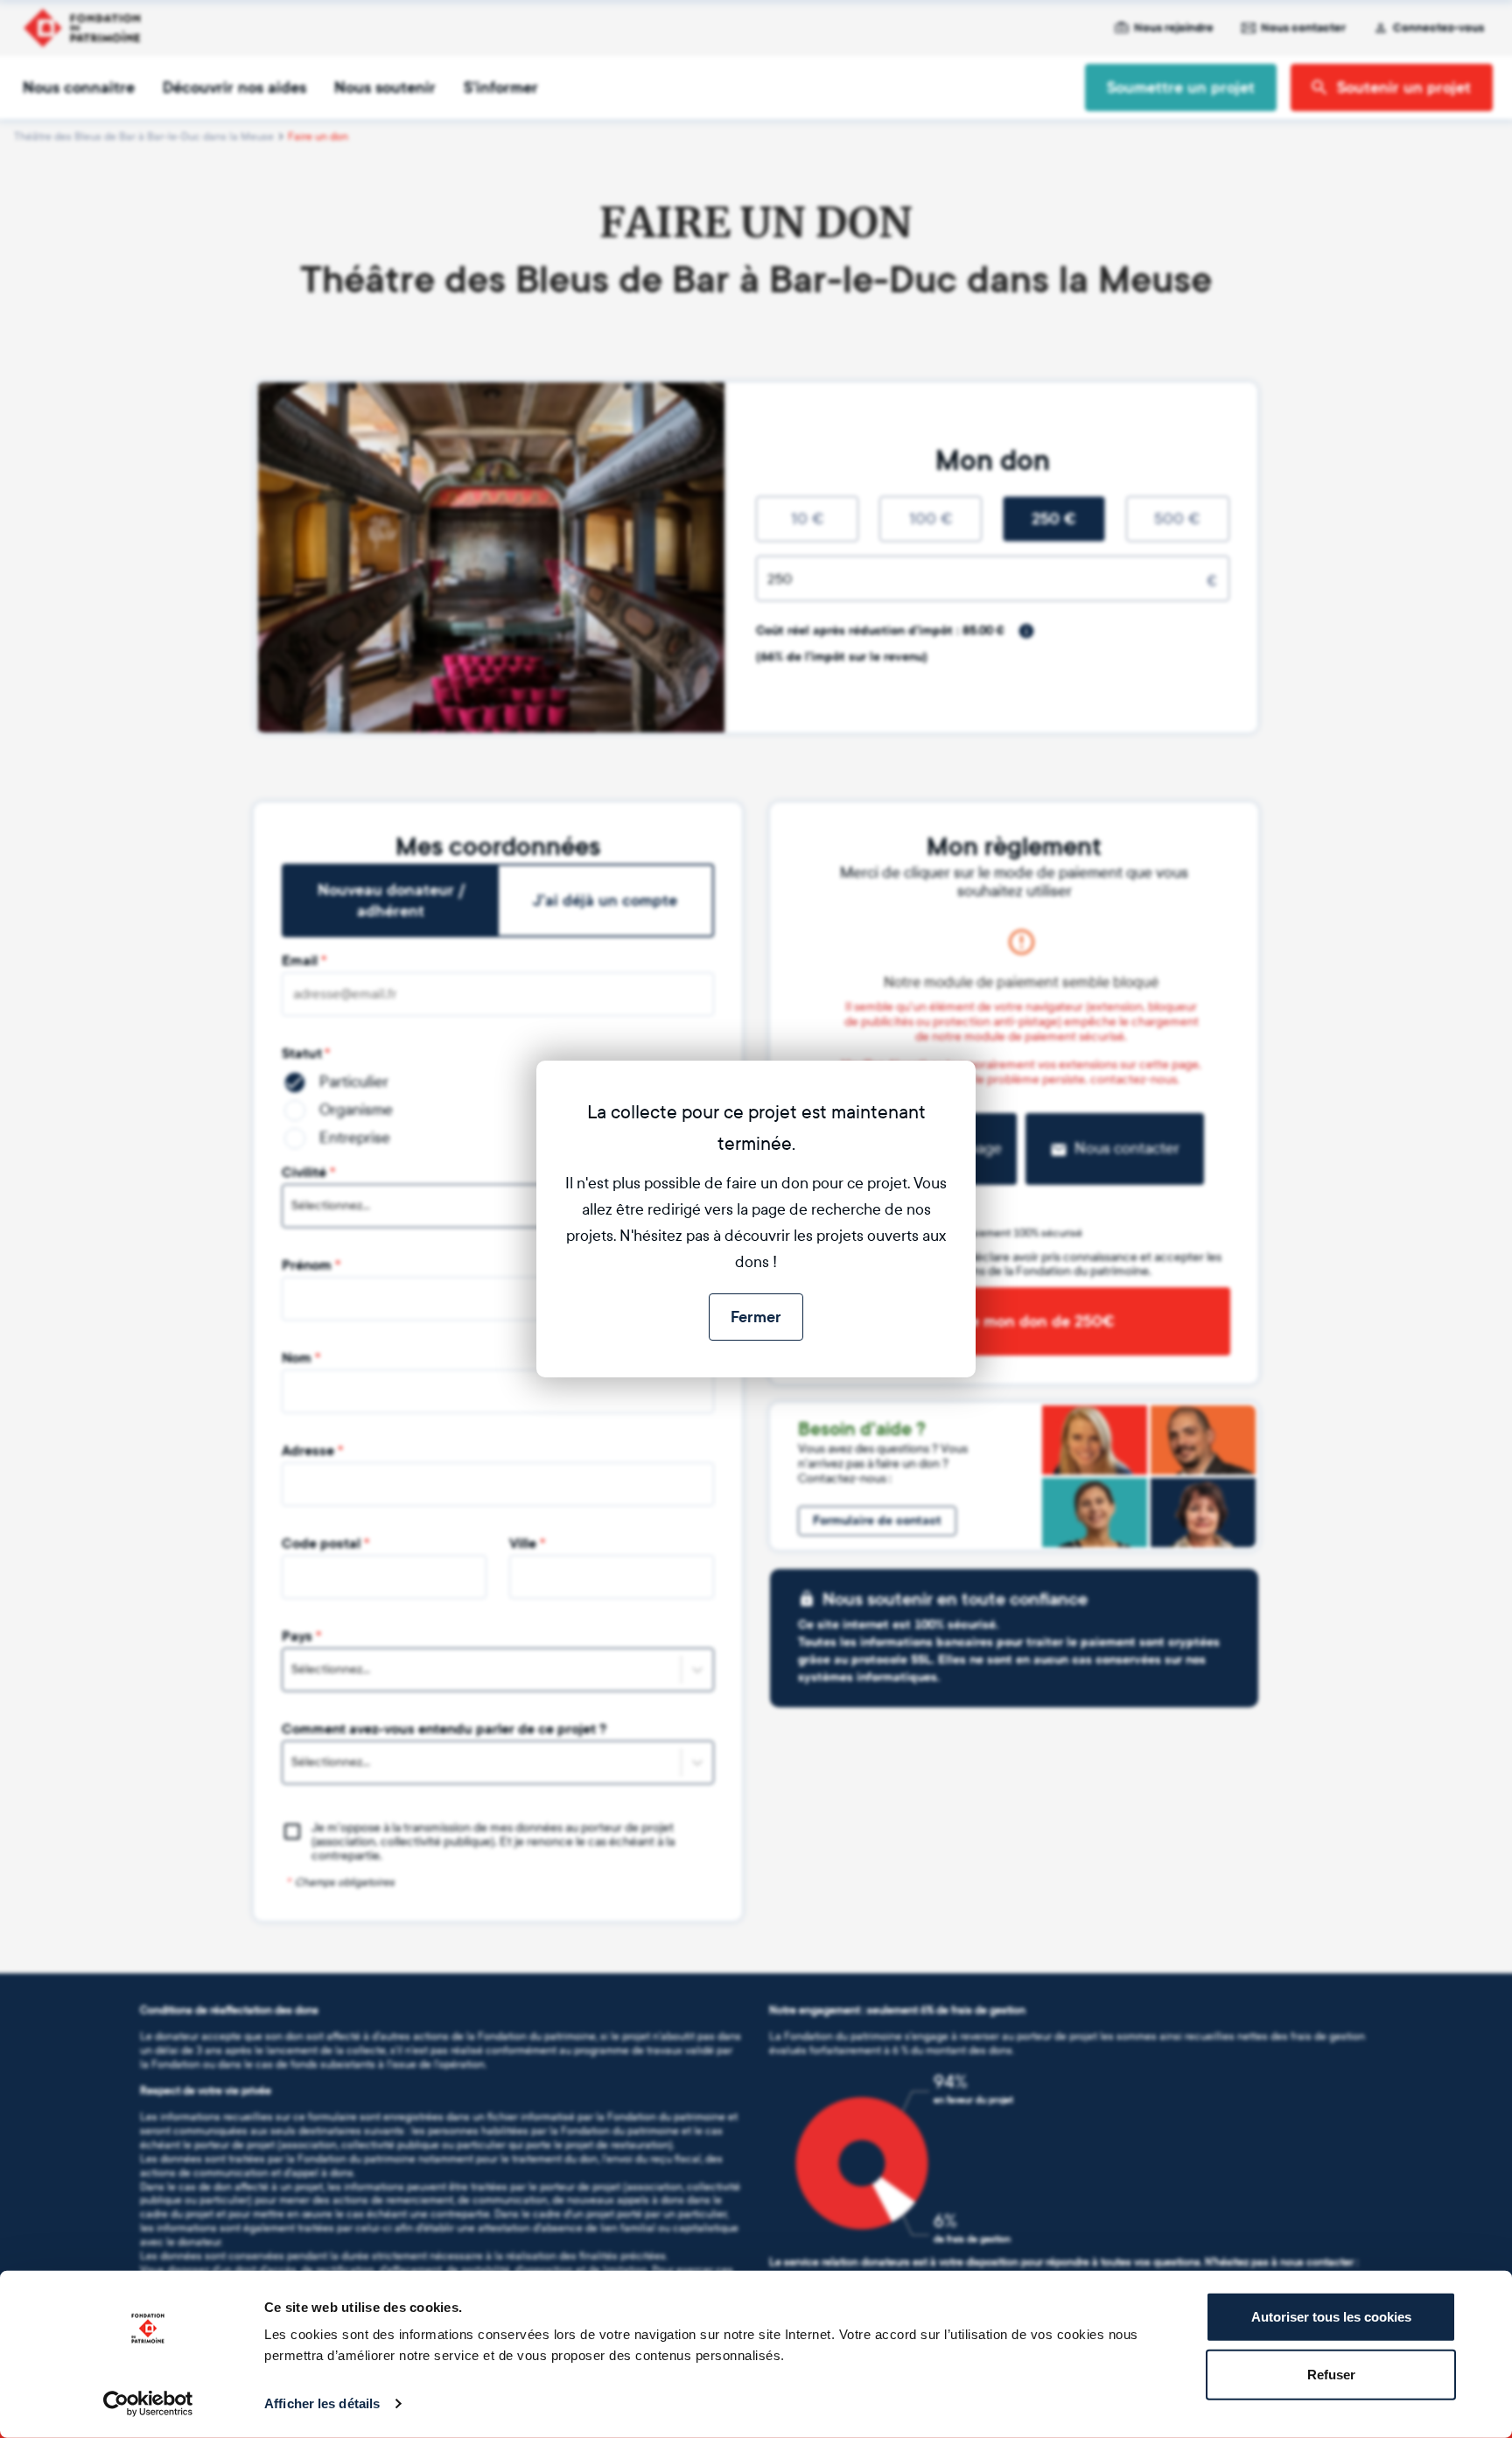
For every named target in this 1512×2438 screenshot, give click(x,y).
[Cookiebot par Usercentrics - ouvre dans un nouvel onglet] (148, 2404)
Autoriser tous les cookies (1331, 2317)
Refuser (1331, 2374)
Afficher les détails (322, 2403)
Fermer (756, 1317)
